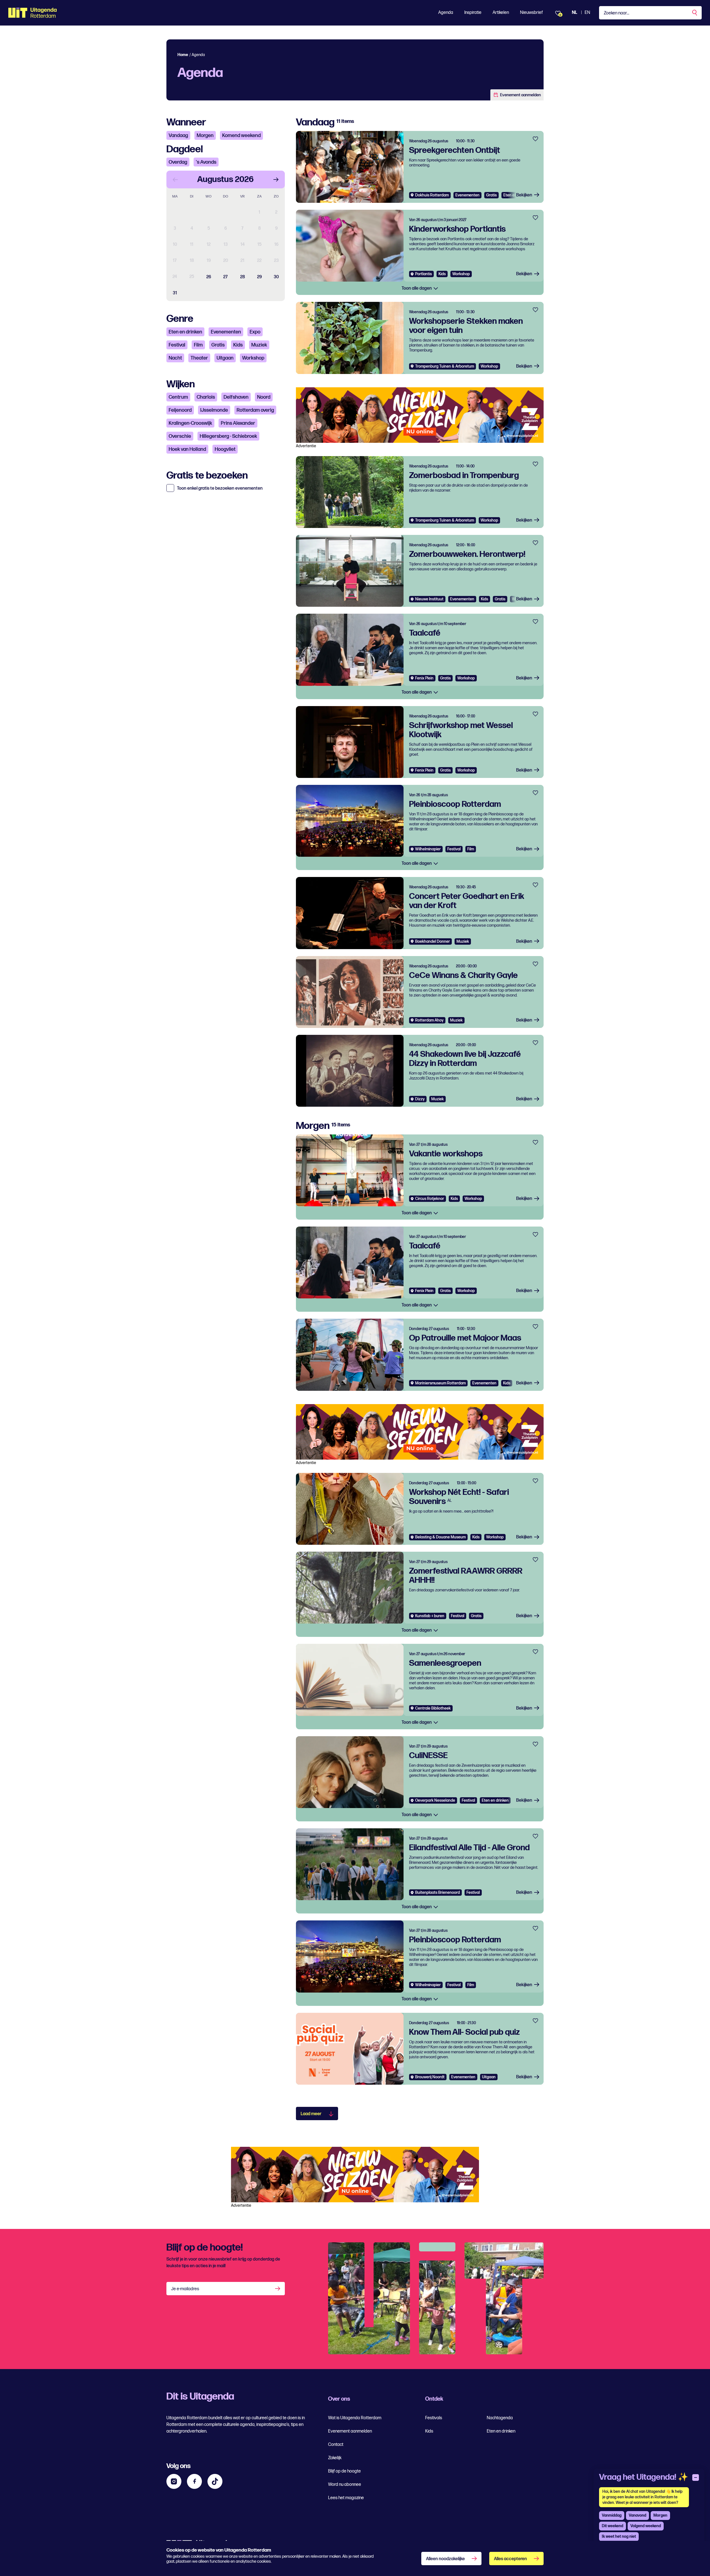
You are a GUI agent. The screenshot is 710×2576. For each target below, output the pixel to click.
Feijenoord (180, 410)
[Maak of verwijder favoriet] (535, 139)
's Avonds (206, 162)
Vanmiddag (612, 2515)
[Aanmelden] (278, 2289)
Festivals (434, 2418)
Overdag (178, 162)
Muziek (259, 345)
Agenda (446, 13)
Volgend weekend (646, 2526)
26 (209, 277)
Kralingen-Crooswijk (190, 423)
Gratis (218, 345)
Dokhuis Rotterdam (432, 195)
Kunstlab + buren (430, 1616)
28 (243, 277)
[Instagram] (174, 2481)
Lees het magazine (346, 2498)
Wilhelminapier (428, 849)
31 (175, 293)
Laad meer (311, 2114)
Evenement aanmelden (520, 95)
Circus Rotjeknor (430, 1199)
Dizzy (420, 1099)
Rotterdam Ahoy (429, 1020)
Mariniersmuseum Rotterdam (440, 1383)
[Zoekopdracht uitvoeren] (695, 13)
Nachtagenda (500, 2418)
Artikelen (501, 13)
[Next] (276, 180)
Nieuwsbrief (531, 13)
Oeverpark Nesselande (435, 1800)
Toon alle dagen (417, 288)
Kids (238, 345)
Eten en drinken (185, 332)
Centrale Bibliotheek (433, 1708)
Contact (336, 2445)
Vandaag (178, 136)
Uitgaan (225, 358)
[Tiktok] (215, 2481)
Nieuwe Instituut (429, 599)
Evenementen (226, 332)
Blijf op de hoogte (344, 2471)
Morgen (205, 136)
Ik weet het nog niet (619, 2536)
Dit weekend (613, 2526)
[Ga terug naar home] (33, 13)
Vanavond (637, 2515)
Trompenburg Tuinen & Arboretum (445, 366)
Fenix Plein (424, 678)
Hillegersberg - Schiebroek (228, 436)
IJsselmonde (214, 410)
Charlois (206, 397)
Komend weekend (241, 136)
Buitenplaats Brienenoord (438, 1893)
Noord (264, 397)
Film (198, 345)
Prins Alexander (238, 423)
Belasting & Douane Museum (440, 1537)
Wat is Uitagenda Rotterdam (355, 2418)
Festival (177, 345)
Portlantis (424, 274)
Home (183, 55)
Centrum (178, 397)
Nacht (175, 358)
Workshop (253, 358)
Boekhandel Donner (433, 941)
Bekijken (524, 195)
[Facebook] (194, 2481)
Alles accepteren (510, 2559)
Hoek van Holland (187, 449)
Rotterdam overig (255, 410)
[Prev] (175, 180)
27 (225, 277)
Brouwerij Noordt (430, 2077)
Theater (199, 358)
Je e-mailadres (185, 2289)
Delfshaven (236, 397)
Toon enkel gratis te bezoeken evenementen (220, 489)
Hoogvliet (225, 449)
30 (276, 277)
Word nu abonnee (345, 2485)
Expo (255, 332)
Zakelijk (335, 2458)
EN (587, 13)
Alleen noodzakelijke (445, 2559)
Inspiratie (473, 13)
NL (575, 13)
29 (259, 277)
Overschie (180, 436)
